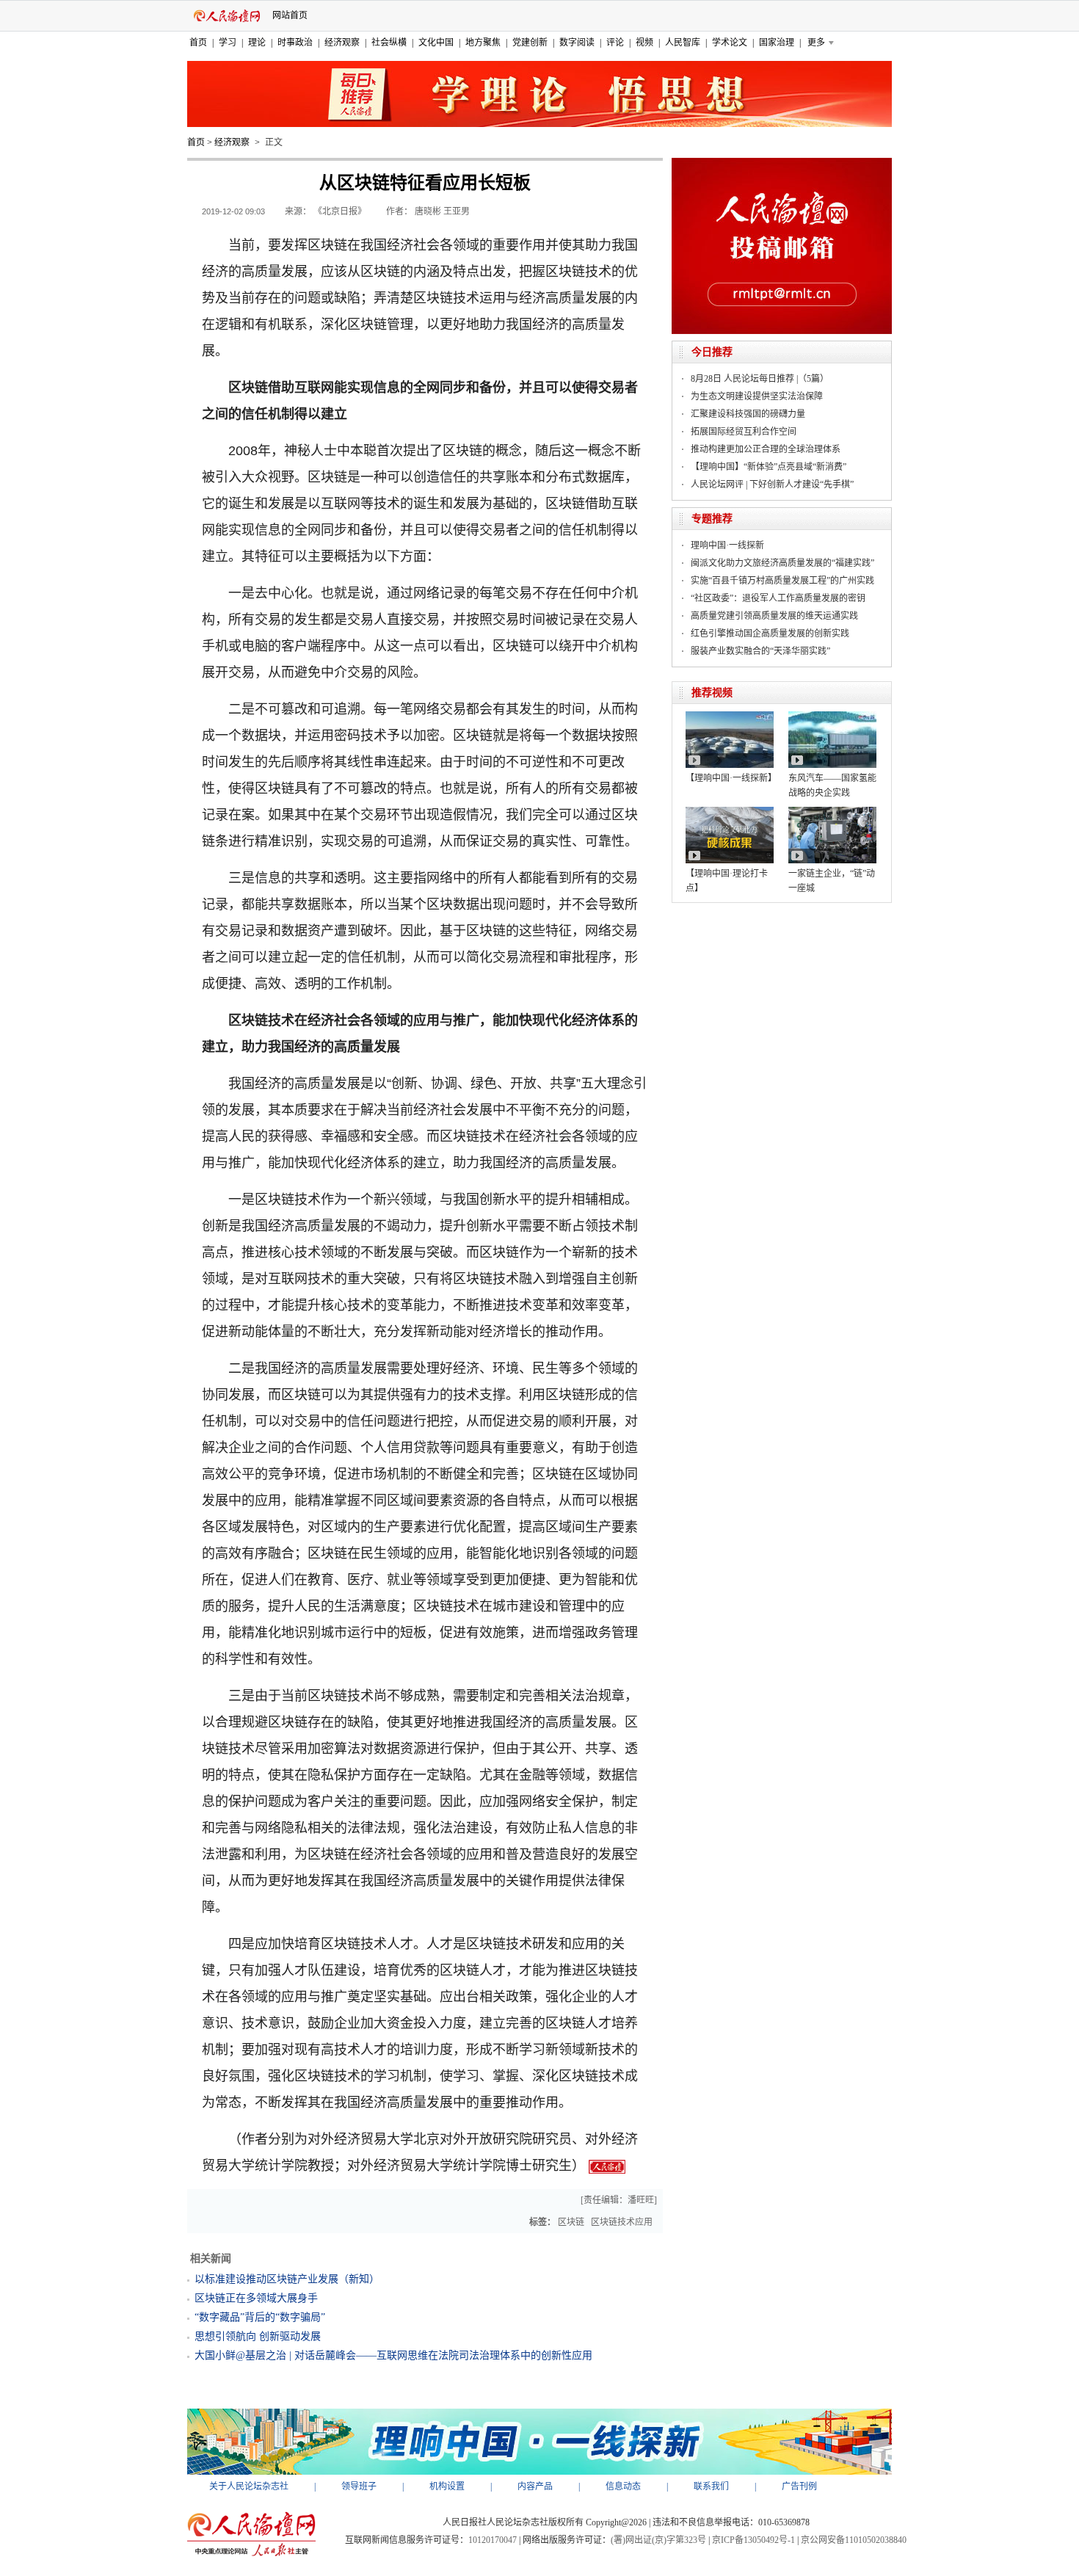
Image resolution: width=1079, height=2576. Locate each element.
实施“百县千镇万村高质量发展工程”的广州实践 (782, 581)
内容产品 (535, 2486)
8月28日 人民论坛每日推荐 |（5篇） (760, 379)
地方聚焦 (483, 43)
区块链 (571, 2222)
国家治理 (777, 43)
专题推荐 (712, 519)
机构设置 (447, 2486)
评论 (615, 43)
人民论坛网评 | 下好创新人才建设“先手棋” (772, 485)
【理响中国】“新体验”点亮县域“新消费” (769, 467)
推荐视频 (712, 693)
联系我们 (711, 2486)
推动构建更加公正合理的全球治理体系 (766, 449)
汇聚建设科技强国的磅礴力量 (748, 414)
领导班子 (359, 2486)
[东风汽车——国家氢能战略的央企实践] (832, 716)
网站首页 (290, 15)
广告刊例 (799, 2486)
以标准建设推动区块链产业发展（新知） (287, 2279)
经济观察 (342, 43)
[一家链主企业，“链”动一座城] (832, 812)
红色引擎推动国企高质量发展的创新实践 (770, 634)
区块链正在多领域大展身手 (256, 2298)
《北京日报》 (340, 211)
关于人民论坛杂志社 (249, 2486)
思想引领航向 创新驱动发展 (258, 2336)
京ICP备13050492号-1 (753, 2540)
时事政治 (295, 43)
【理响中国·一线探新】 (731, 778)
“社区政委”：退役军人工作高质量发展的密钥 (778, 598)
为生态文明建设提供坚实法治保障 (757, 396)
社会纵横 (389, 43)
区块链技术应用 (622, 2222)
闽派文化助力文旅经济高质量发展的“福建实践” (782, 563)
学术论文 (730, 43)
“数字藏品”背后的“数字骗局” (260, 2317)
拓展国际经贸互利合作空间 (744, 432)
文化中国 (436, 43)
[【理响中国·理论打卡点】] (730, 812)
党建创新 (530, 43)
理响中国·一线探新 (727, 545)
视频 (644, 43)
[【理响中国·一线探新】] (730, 716)
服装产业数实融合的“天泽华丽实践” (760, 651)
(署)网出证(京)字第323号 (658, 2540)
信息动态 (623, 2486)
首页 (198, 43)
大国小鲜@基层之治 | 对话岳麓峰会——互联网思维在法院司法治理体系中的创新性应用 (393, 2355)
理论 (257, 43)
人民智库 (683, 43)
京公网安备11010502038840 (854, 2540)
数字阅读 (577, 43)
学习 (228, 43)
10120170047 (493, 2540)
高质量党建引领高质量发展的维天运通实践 (774, 616)
